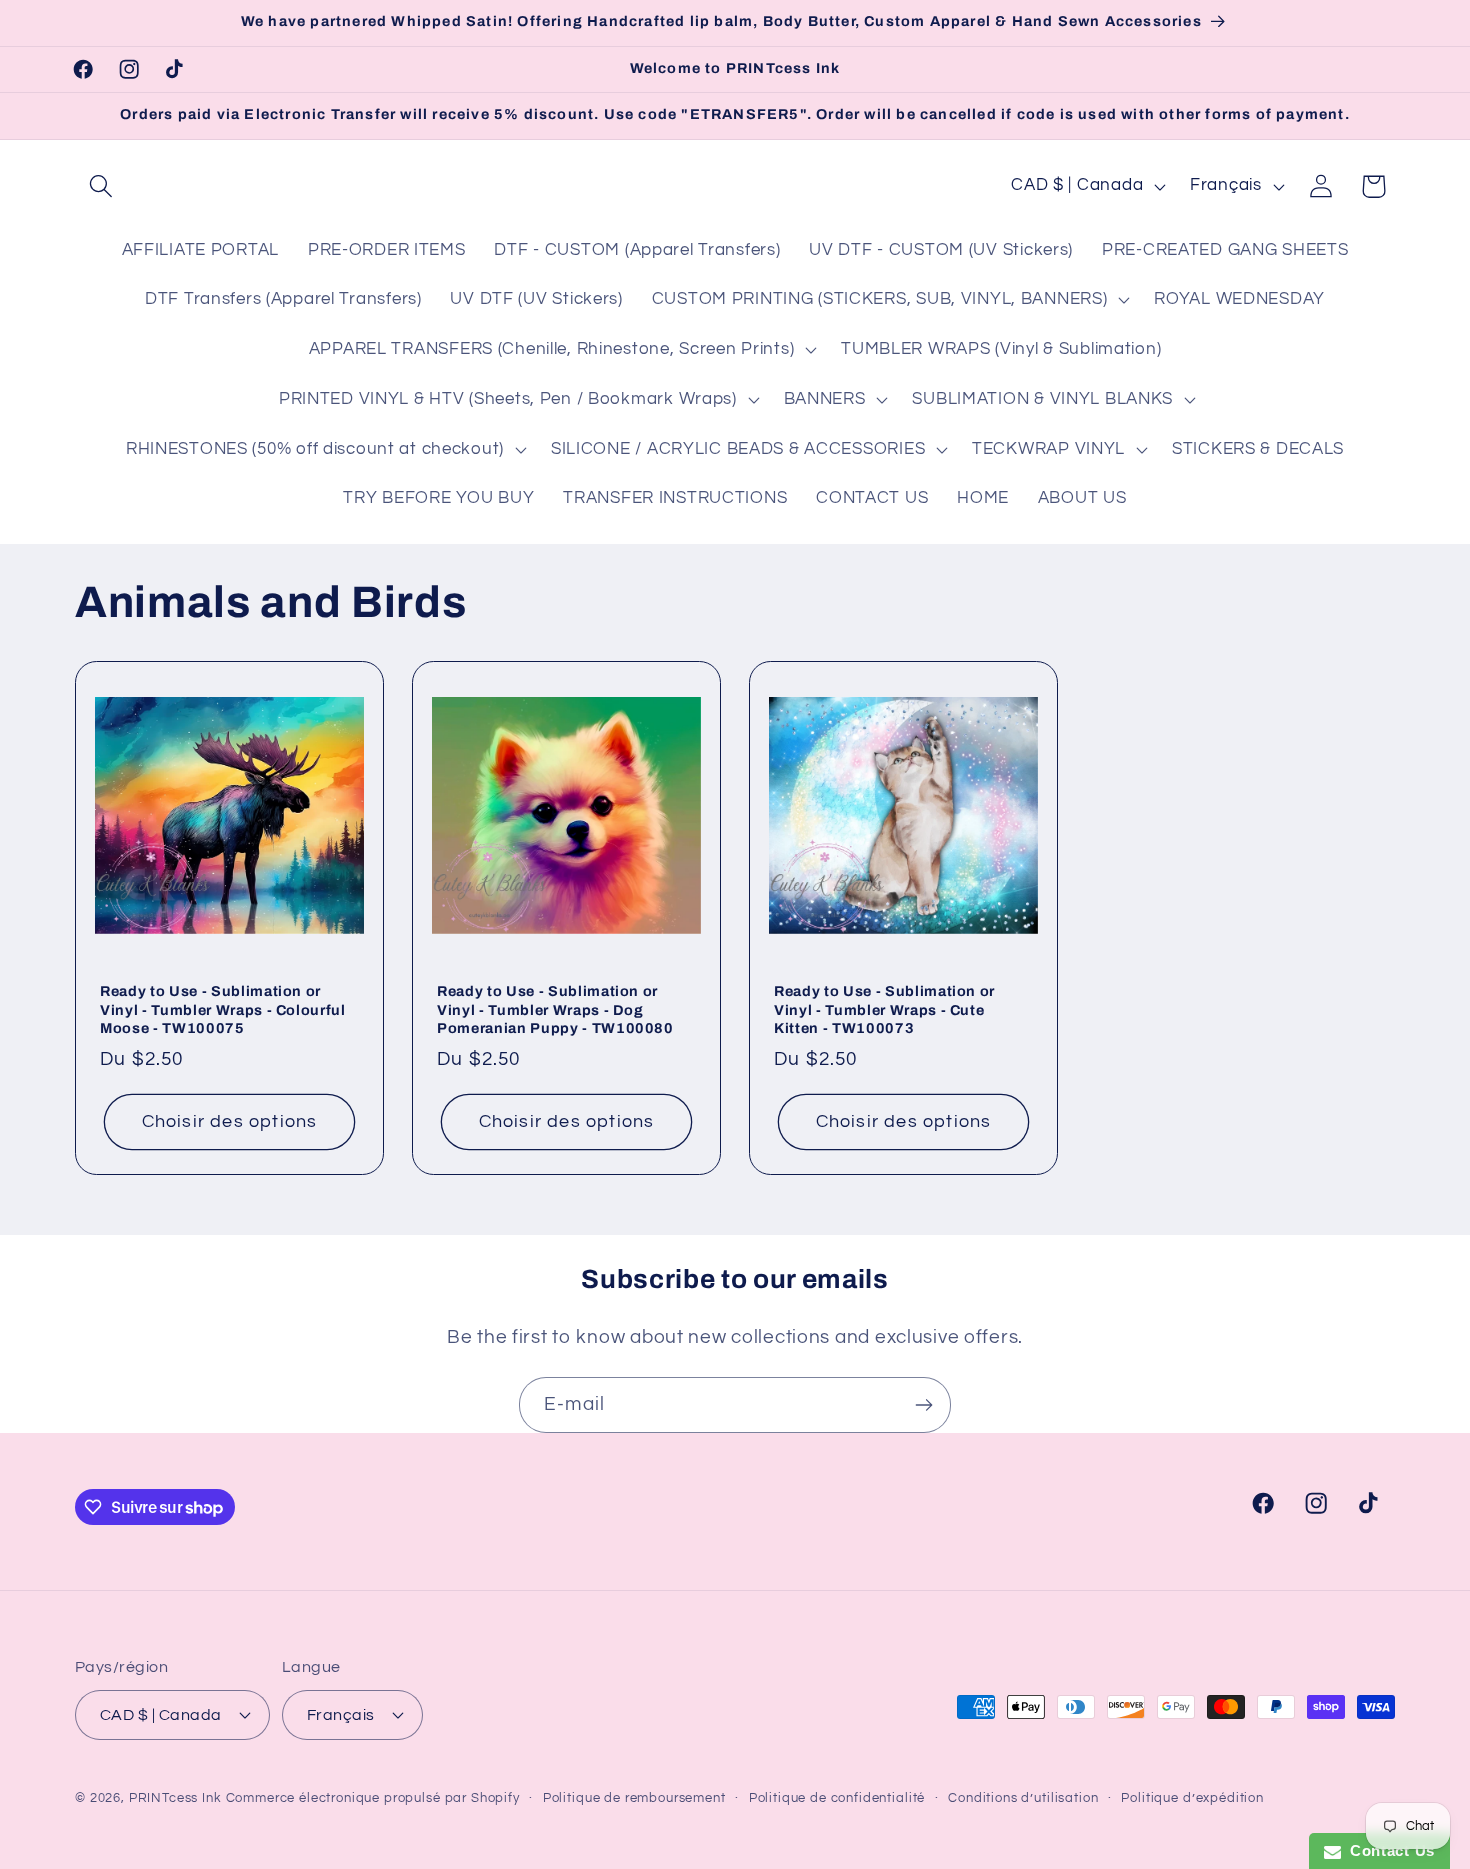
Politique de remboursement (634, 1798)
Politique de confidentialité (837, 1798)
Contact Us (1388, 1850)
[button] (101, 186)
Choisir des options (230, 1121)
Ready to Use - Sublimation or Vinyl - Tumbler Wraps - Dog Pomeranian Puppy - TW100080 (555, 1009)
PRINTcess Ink (175, 1798)
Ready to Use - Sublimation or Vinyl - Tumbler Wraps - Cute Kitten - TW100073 (884, 1009)
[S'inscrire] (923, 1405)
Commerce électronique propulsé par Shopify (373, 1798)
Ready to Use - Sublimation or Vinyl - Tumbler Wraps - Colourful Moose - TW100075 (223, 1009)
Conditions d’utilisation (1023, 1798)
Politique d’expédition (1192, 1798)
